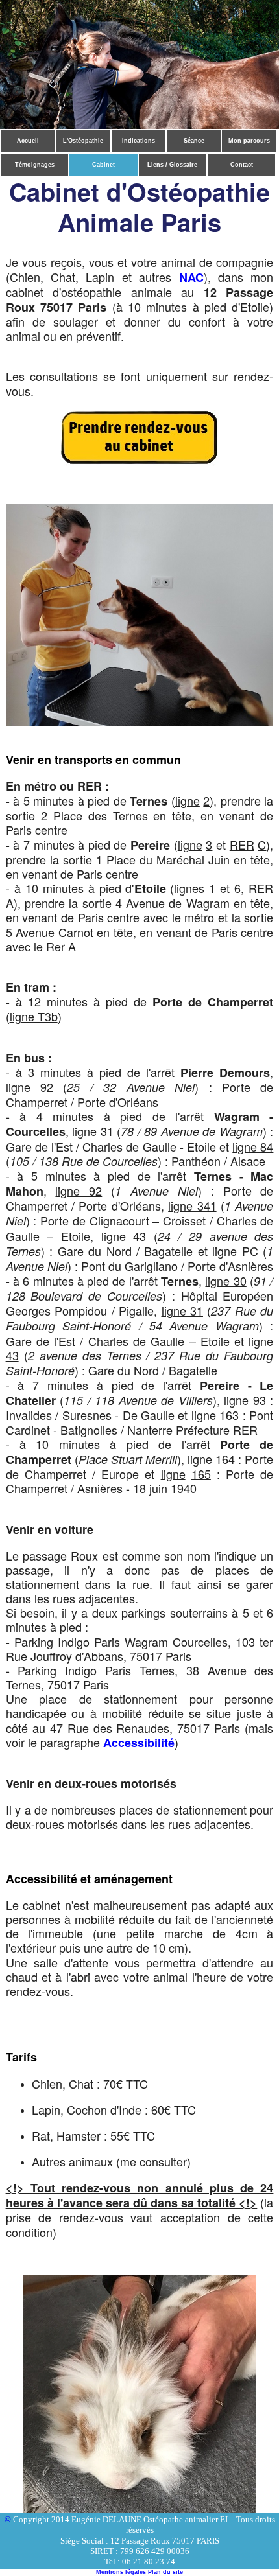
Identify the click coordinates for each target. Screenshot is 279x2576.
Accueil (28, 141)
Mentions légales (121, 2572)
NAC (191, 277)
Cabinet (103, 165)
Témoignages (35, 165)
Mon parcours (249, 141)
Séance (194, 141)
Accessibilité (139, 1743)
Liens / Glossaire (172, 165)
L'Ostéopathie (83, 141)
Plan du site (165, 2572)
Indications (139, 141)
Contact (242, 165)
